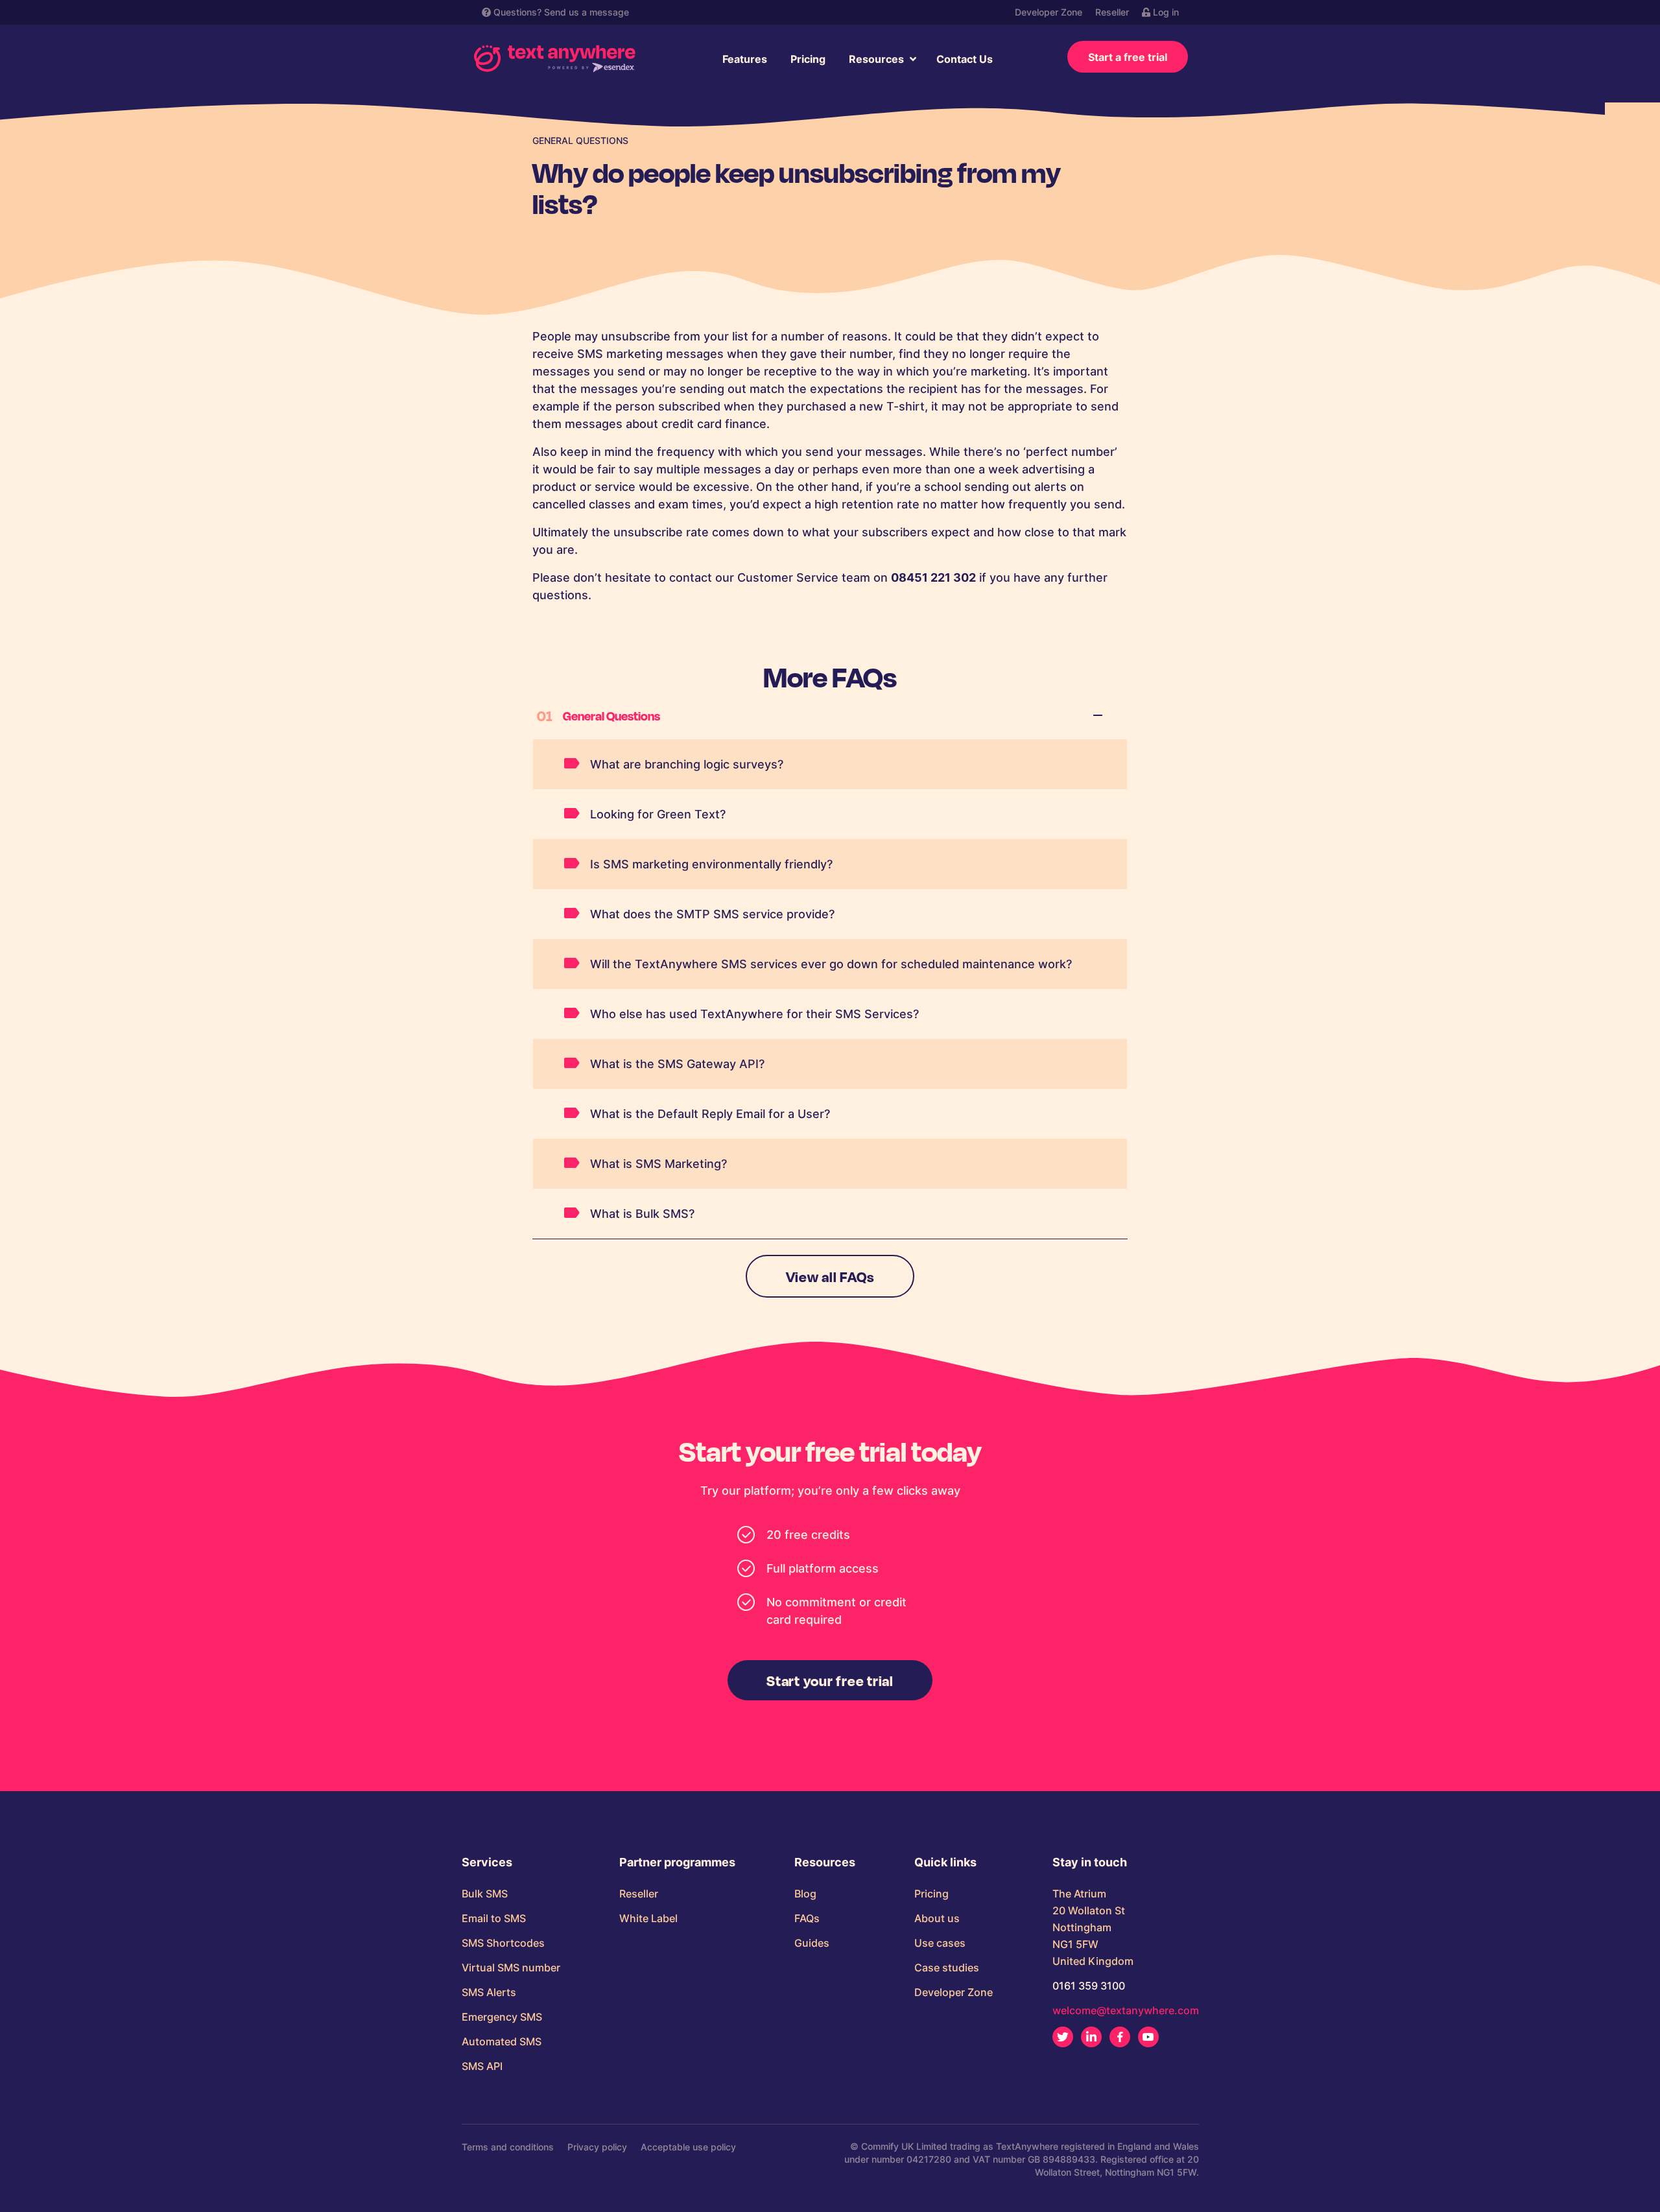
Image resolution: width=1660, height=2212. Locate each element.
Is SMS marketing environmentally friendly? (711, 864)
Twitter (1063, 2037)
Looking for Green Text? (658, 814)
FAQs (807, 1918)
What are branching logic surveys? (687, 764)
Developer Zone (1049, 12)
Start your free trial (830, 1680)
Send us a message (587, 12)
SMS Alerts (489, 1992)
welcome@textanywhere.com (1126, 2010)
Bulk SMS (485, 1894)
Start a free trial (1128, 57)
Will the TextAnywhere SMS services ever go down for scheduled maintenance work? (831, 964)
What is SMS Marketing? (658, 1164)
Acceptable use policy (688, 2147)
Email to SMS (494, 1918)
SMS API (482, 2066)
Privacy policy (597, 2147)
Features (745, 59)
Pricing (808, 59)
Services (487, 1862)
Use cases (940, 1943)
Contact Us (965, 59)
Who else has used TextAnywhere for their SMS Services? (754, 1014)
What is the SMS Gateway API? (677, 1064)
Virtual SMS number (511, 1968)
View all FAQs (830, 1276)
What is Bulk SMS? (642, 1214)
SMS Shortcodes (503, 1943)
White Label (648, 1918)
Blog (805, 1894)
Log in (1165, 12)
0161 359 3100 (1089, 1986)
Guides (812, 1943)
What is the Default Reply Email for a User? (710, 1114)
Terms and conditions (508, 2147)
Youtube (1148, 2037)
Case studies (947, 1968)
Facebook (1120, 2037)
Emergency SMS (502, 2017)
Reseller (1112, 12)
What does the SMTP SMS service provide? (712, 914)
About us (937, 1918)
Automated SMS (502, 2041)
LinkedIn (1091, 2037)
